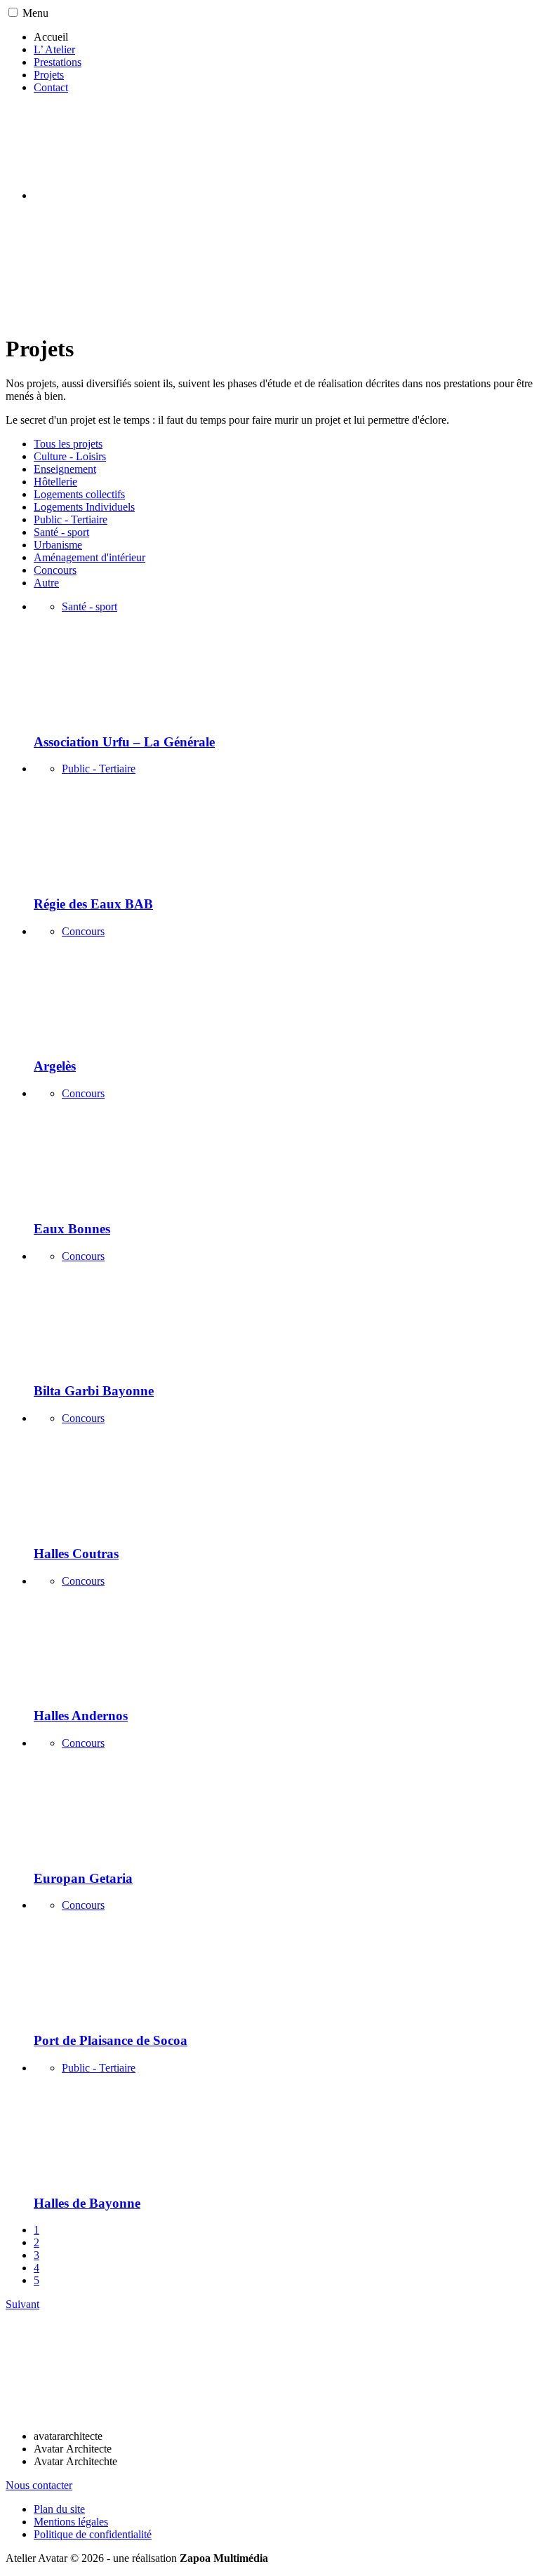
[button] (13, 12)
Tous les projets (68, 444)
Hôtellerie (55, 482)
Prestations (58, 62)
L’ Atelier (54, 49)
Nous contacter (39, 2485)
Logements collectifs (79, 494)
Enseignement (65, 469)
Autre (46, 583)
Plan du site (59, 2509)
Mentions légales (71, 2522)
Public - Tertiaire (71, 519)
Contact (51, 87)
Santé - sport (61, 532)
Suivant (22, 2304)
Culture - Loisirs (70, 456)
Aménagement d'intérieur (89, 557)
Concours (55, 570)
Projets (49, 75)
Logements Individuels (84, 507)
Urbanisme (58, 545)
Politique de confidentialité (93, 2534)
